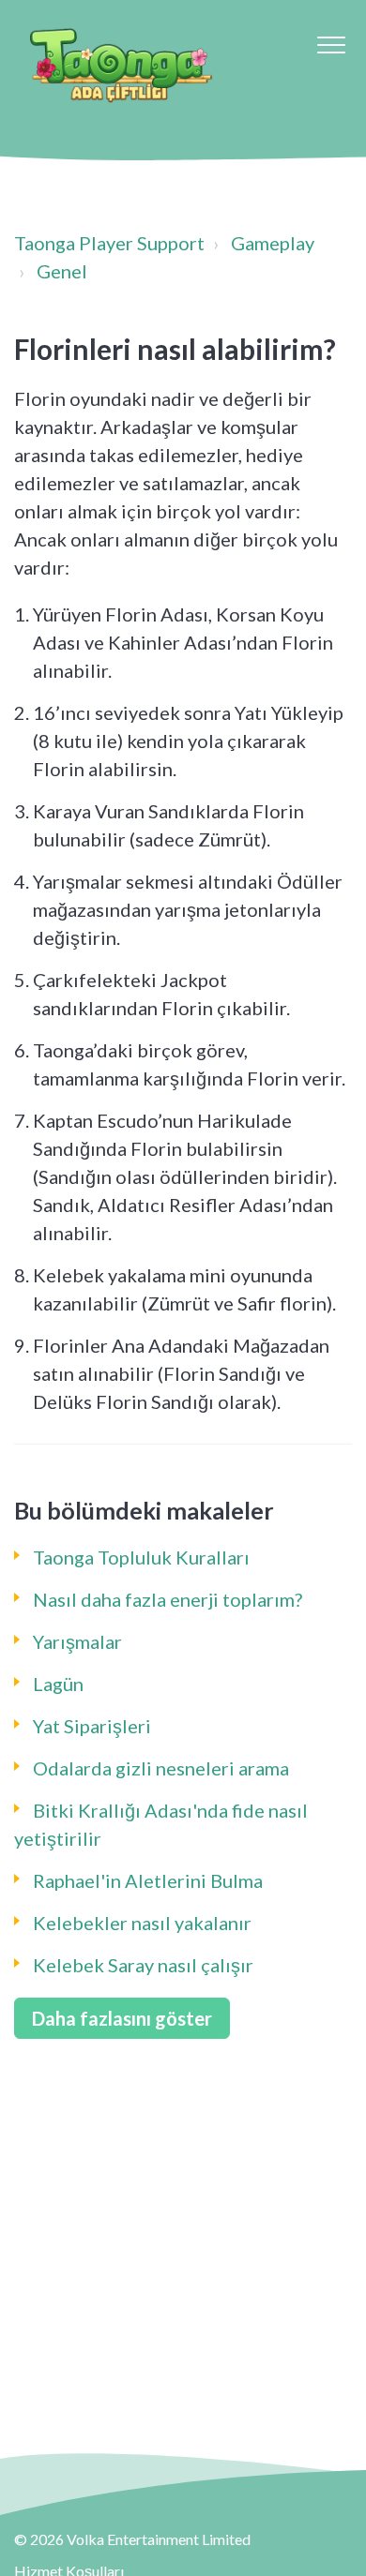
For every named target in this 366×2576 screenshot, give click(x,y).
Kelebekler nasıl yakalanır (142, 1923)
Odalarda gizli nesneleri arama (161, 1768)
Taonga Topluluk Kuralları (141, 1557)
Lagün (58, 1684)
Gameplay (273, 243)
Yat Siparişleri (92, 1726)
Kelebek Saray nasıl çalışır (143, 1965)
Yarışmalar (77, 1641)
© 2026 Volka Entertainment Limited (132, 2539)
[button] (331, 45)
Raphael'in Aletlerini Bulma (148, 1880)
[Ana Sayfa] (121, 66)
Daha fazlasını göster (122, 2018)
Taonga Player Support (109, 243)
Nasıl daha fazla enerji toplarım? (168, 1599)
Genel (62, 271)
